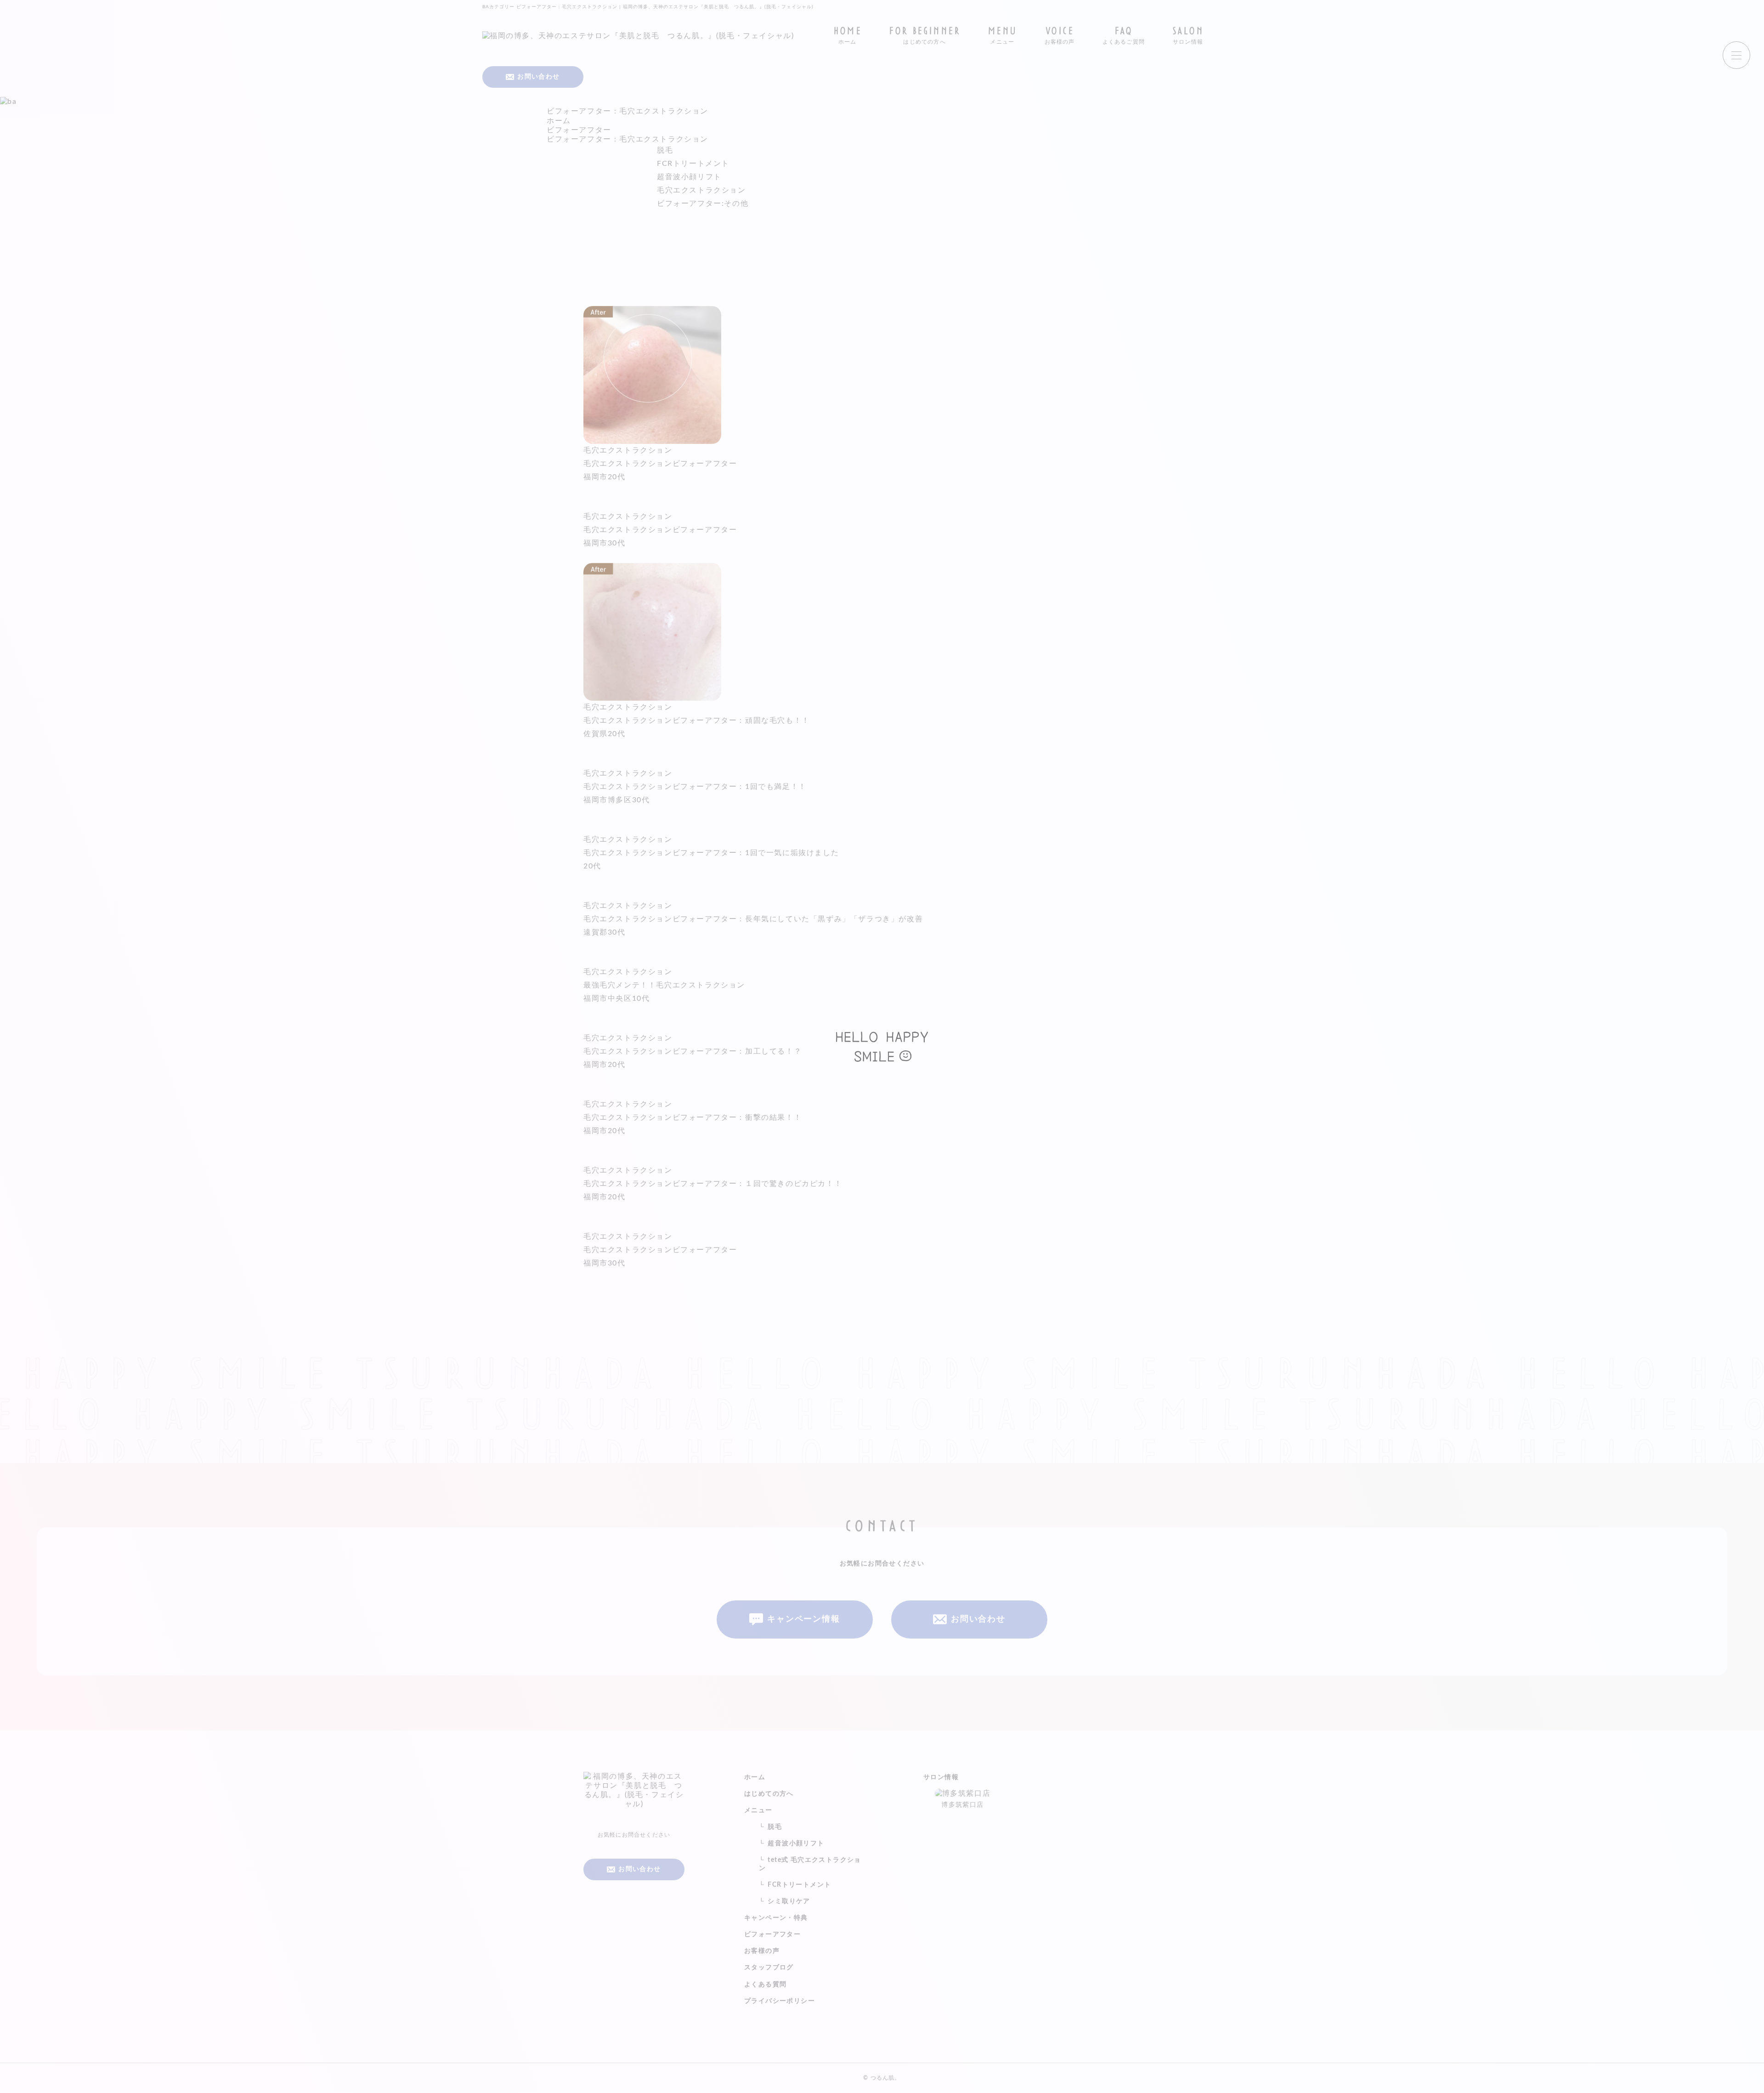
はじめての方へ (769, 1794)
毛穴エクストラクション (701, 190)
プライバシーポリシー (780, 2001)
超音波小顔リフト (689, 177)
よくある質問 (765, 1985)
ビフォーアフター (772, 1934)
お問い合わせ (978, 1619)
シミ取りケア (789, 1901)
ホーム (755, 1777)
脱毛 (665, 150)
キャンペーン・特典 (776, 1918)
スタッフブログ (769, 1968)
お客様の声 (762, 1951)
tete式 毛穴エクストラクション (810, 1864)
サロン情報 (941, 1777)
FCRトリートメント (693, 164)
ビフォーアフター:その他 (703, 204)
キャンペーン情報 (803, 1619)
